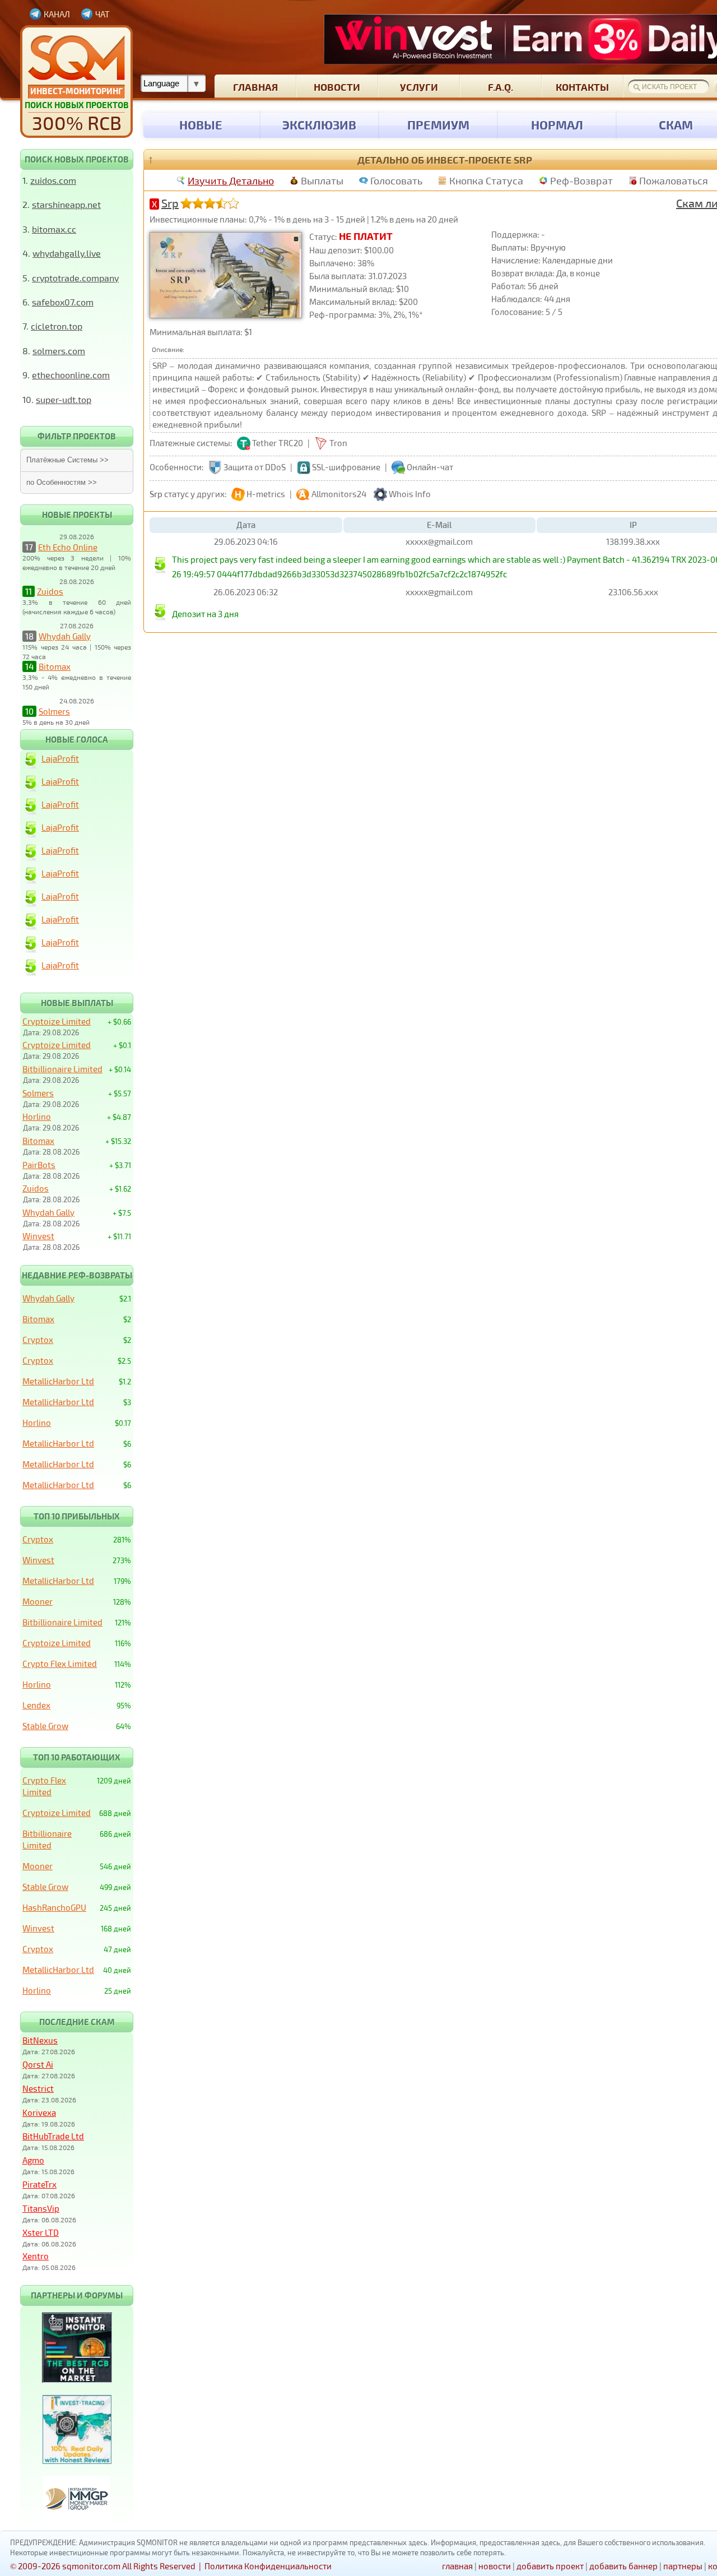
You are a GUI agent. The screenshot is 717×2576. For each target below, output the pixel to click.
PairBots (39, 1165)
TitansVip (41, 2208)
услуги (419, 87)
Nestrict (38, 2088)
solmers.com (59, 351)
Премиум (438, 124)
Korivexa (39, 2112)
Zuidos (50, 591)
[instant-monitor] (77, 2379)
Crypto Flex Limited (60, 1664)
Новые (201, 124)
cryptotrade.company (75, 278)
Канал (57, 14)
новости (337, 87)
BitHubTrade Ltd (53, 2136)
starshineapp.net (66, 204)
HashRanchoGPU (54, 1907)
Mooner (38, 1601)
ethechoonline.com (71, 375)
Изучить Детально (231, 180)
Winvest (38, 1236)
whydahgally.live (67, 253)
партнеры (683, 2566)
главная (255, 87)
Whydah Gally (65, 636)
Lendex (36, 1705)
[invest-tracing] (77, 2461)
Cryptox (38, 1340)
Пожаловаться (674, 180)
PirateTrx (39, 2184)
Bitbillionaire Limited (62, 1069)
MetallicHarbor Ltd (58, 1381)
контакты (582, 87)
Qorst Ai (38, 2064)
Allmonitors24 (339, 494)
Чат (103, 14)
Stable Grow (45, 1726)
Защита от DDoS (255, 467)
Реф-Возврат (581, 180)
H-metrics (266, 494)
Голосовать (396, 180)
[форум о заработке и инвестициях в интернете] (77, 2518)
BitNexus (40, 2040)
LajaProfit (60, 758)
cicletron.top (57, 326)
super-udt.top (64, 399)
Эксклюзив (319, 124)
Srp (170, 203)
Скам (676, 124)
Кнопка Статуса (486, 180)
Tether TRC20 (278, 443)
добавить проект (550, 2566)
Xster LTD (41, 2232)
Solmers (54, 711)
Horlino (37, 1116)
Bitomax (55, 666)
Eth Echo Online (68, 547)
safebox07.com (63, 302)
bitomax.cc (54, 229)
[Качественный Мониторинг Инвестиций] (76, 82)
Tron (338, 443)
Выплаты (322, 180)
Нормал (557, 124)
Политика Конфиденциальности (268, 2566)
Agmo (33, 2160)
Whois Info (410, 494)
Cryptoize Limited (57, 1021)
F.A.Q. (500, 87)
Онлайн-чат (430, 467)
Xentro (36, 2256)
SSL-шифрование (346, 467)
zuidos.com (53, 180)
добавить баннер (623, 2566)
